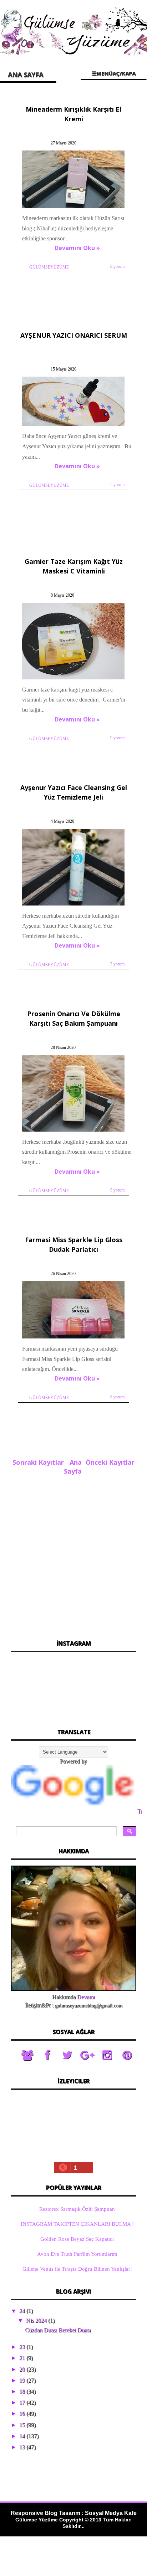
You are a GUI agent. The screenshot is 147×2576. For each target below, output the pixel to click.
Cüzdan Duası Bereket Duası (58, 2330)
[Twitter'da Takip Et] (67, 2055)
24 (23, 2311)
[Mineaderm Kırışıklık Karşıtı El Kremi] (74, 208)
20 (23, 2369)
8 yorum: (118, 266)
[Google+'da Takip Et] (87, 2055)
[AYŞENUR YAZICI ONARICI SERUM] (74, 426)
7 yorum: (118, 964)
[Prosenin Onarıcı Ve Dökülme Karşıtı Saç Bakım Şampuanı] (74, 1131)
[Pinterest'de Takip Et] (127, 2055)
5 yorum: (118, 485)
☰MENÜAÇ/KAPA (114, 73)
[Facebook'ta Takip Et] (47, 2055)
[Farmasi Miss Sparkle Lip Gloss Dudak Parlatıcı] (74, 1338)
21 (23, 2358)
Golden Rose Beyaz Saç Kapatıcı (77, 2239)
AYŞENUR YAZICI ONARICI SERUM (74, 335)
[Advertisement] (73, 1555)
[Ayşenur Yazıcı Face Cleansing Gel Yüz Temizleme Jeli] (74, 905)
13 (23, 2447)
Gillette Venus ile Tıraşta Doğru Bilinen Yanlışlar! (77, 2269)
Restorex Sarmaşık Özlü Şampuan (77, 2209)
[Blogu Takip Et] (27, 2055)
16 (23, 2414)
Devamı (86, 1997)
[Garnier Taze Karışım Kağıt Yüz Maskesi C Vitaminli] (74, 679)
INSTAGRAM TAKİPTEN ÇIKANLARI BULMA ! (77, 2224)
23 (23, 2347)
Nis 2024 (37, 2320)
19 (23, 2380)
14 (23, 2436)
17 (23, 2402)
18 (23, 2391)
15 (23, 2425)
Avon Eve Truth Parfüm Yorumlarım (77, 2254)
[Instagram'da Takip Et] (107, 2055)
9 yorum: (118, 738)
